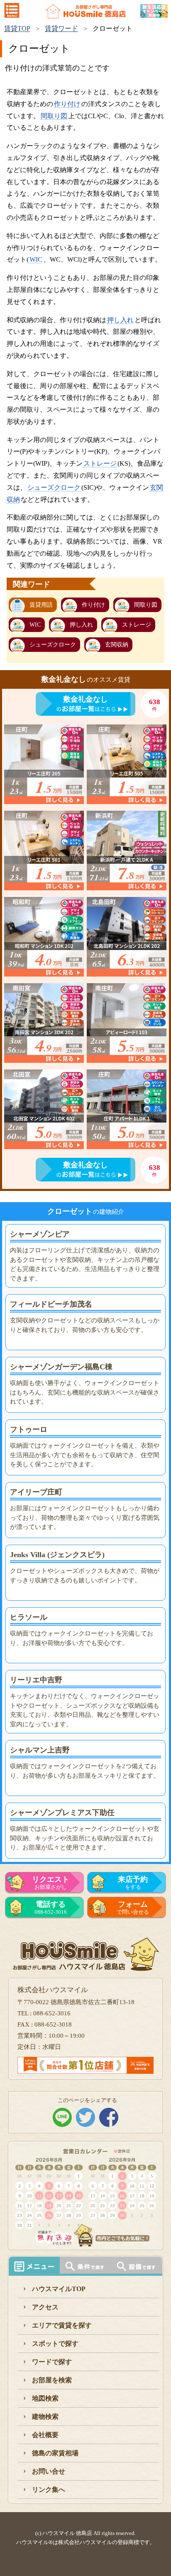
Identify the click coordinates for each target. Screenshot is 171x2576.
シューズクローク (54, 487)
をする (133, 1883)
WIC (36, 259)
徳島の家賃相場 (55, 2453)
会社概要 (45, 2435)
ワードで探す (52, 2362)
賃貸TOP (17, 28)
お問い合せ (49, 2471)
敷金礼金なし (85, 699)
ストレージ (100, 463)
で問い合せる (133, 1908)
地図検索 (45, 2398)
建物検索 (45, 2417)
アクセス (45, 2307)
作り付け (67, 104)
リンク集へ (49, 2490)
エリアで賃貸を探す (62, 2325)
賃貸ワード (61, 28)
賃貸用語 (41, 605)
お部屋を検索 (52, 2380)
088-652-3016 (51, 1908)
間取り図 (54, 116)
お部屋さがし (51, 1883)
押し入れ (120, 320)
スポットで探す (55, 2344)
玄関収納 (117, 645)
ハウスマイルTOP (59, 2289)
